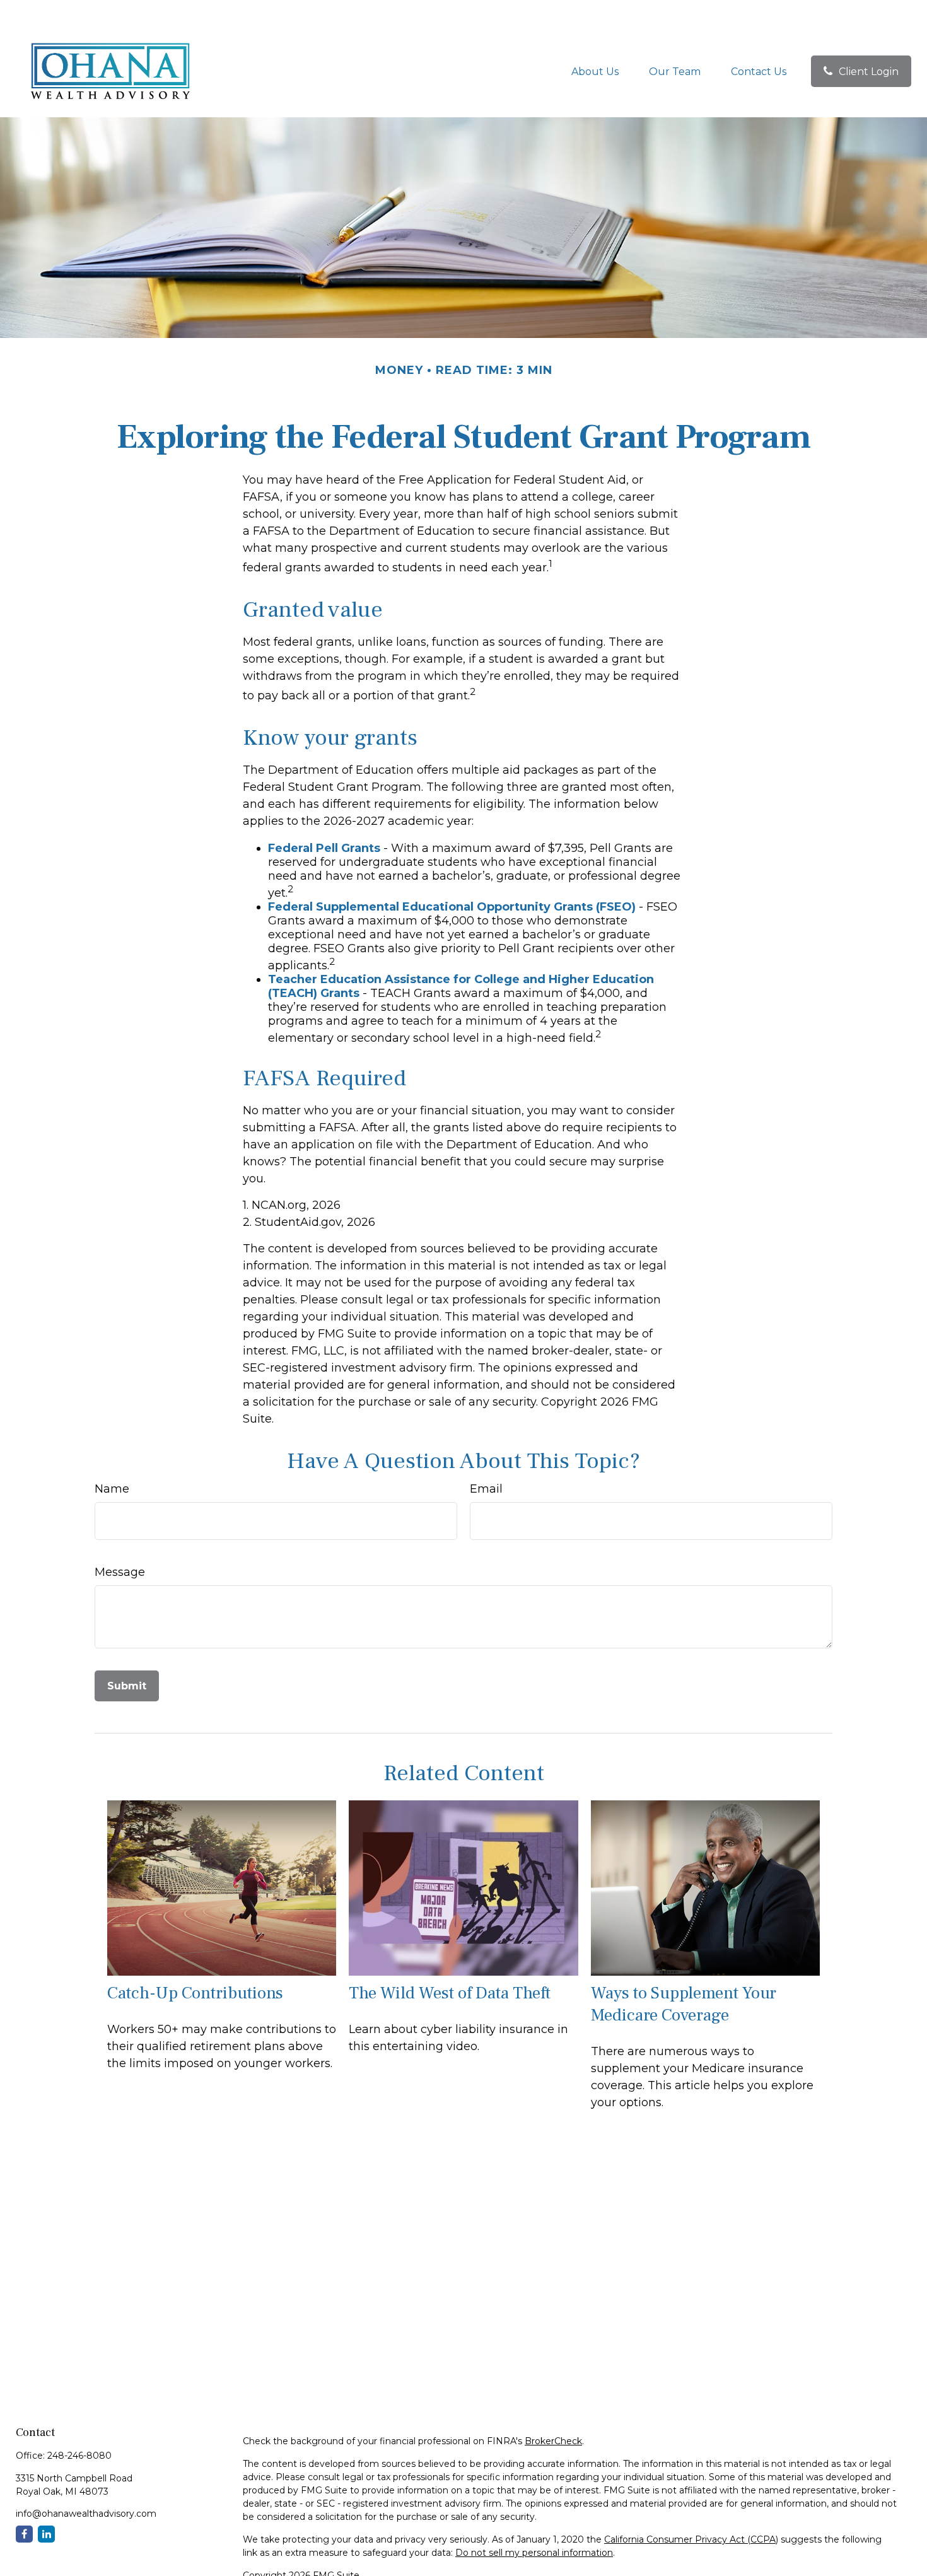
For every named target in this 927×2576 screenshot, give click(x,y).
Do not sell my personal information (534, 2553)
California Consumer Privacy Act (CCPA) (691, 2539)
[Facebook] (24, 2534)
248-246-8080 (79, 2456)
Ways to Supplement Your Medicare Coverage (684, 2004)
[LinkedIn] (46, 2534)
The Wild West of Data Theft (450, 1993)
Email (486, 1489)
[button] (595, 71)
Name (112, 1489)
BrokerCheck (553, 2441)
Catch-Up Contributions (195, 1993)
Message (120, 1572)
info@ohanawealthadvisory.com (86, 2514)
